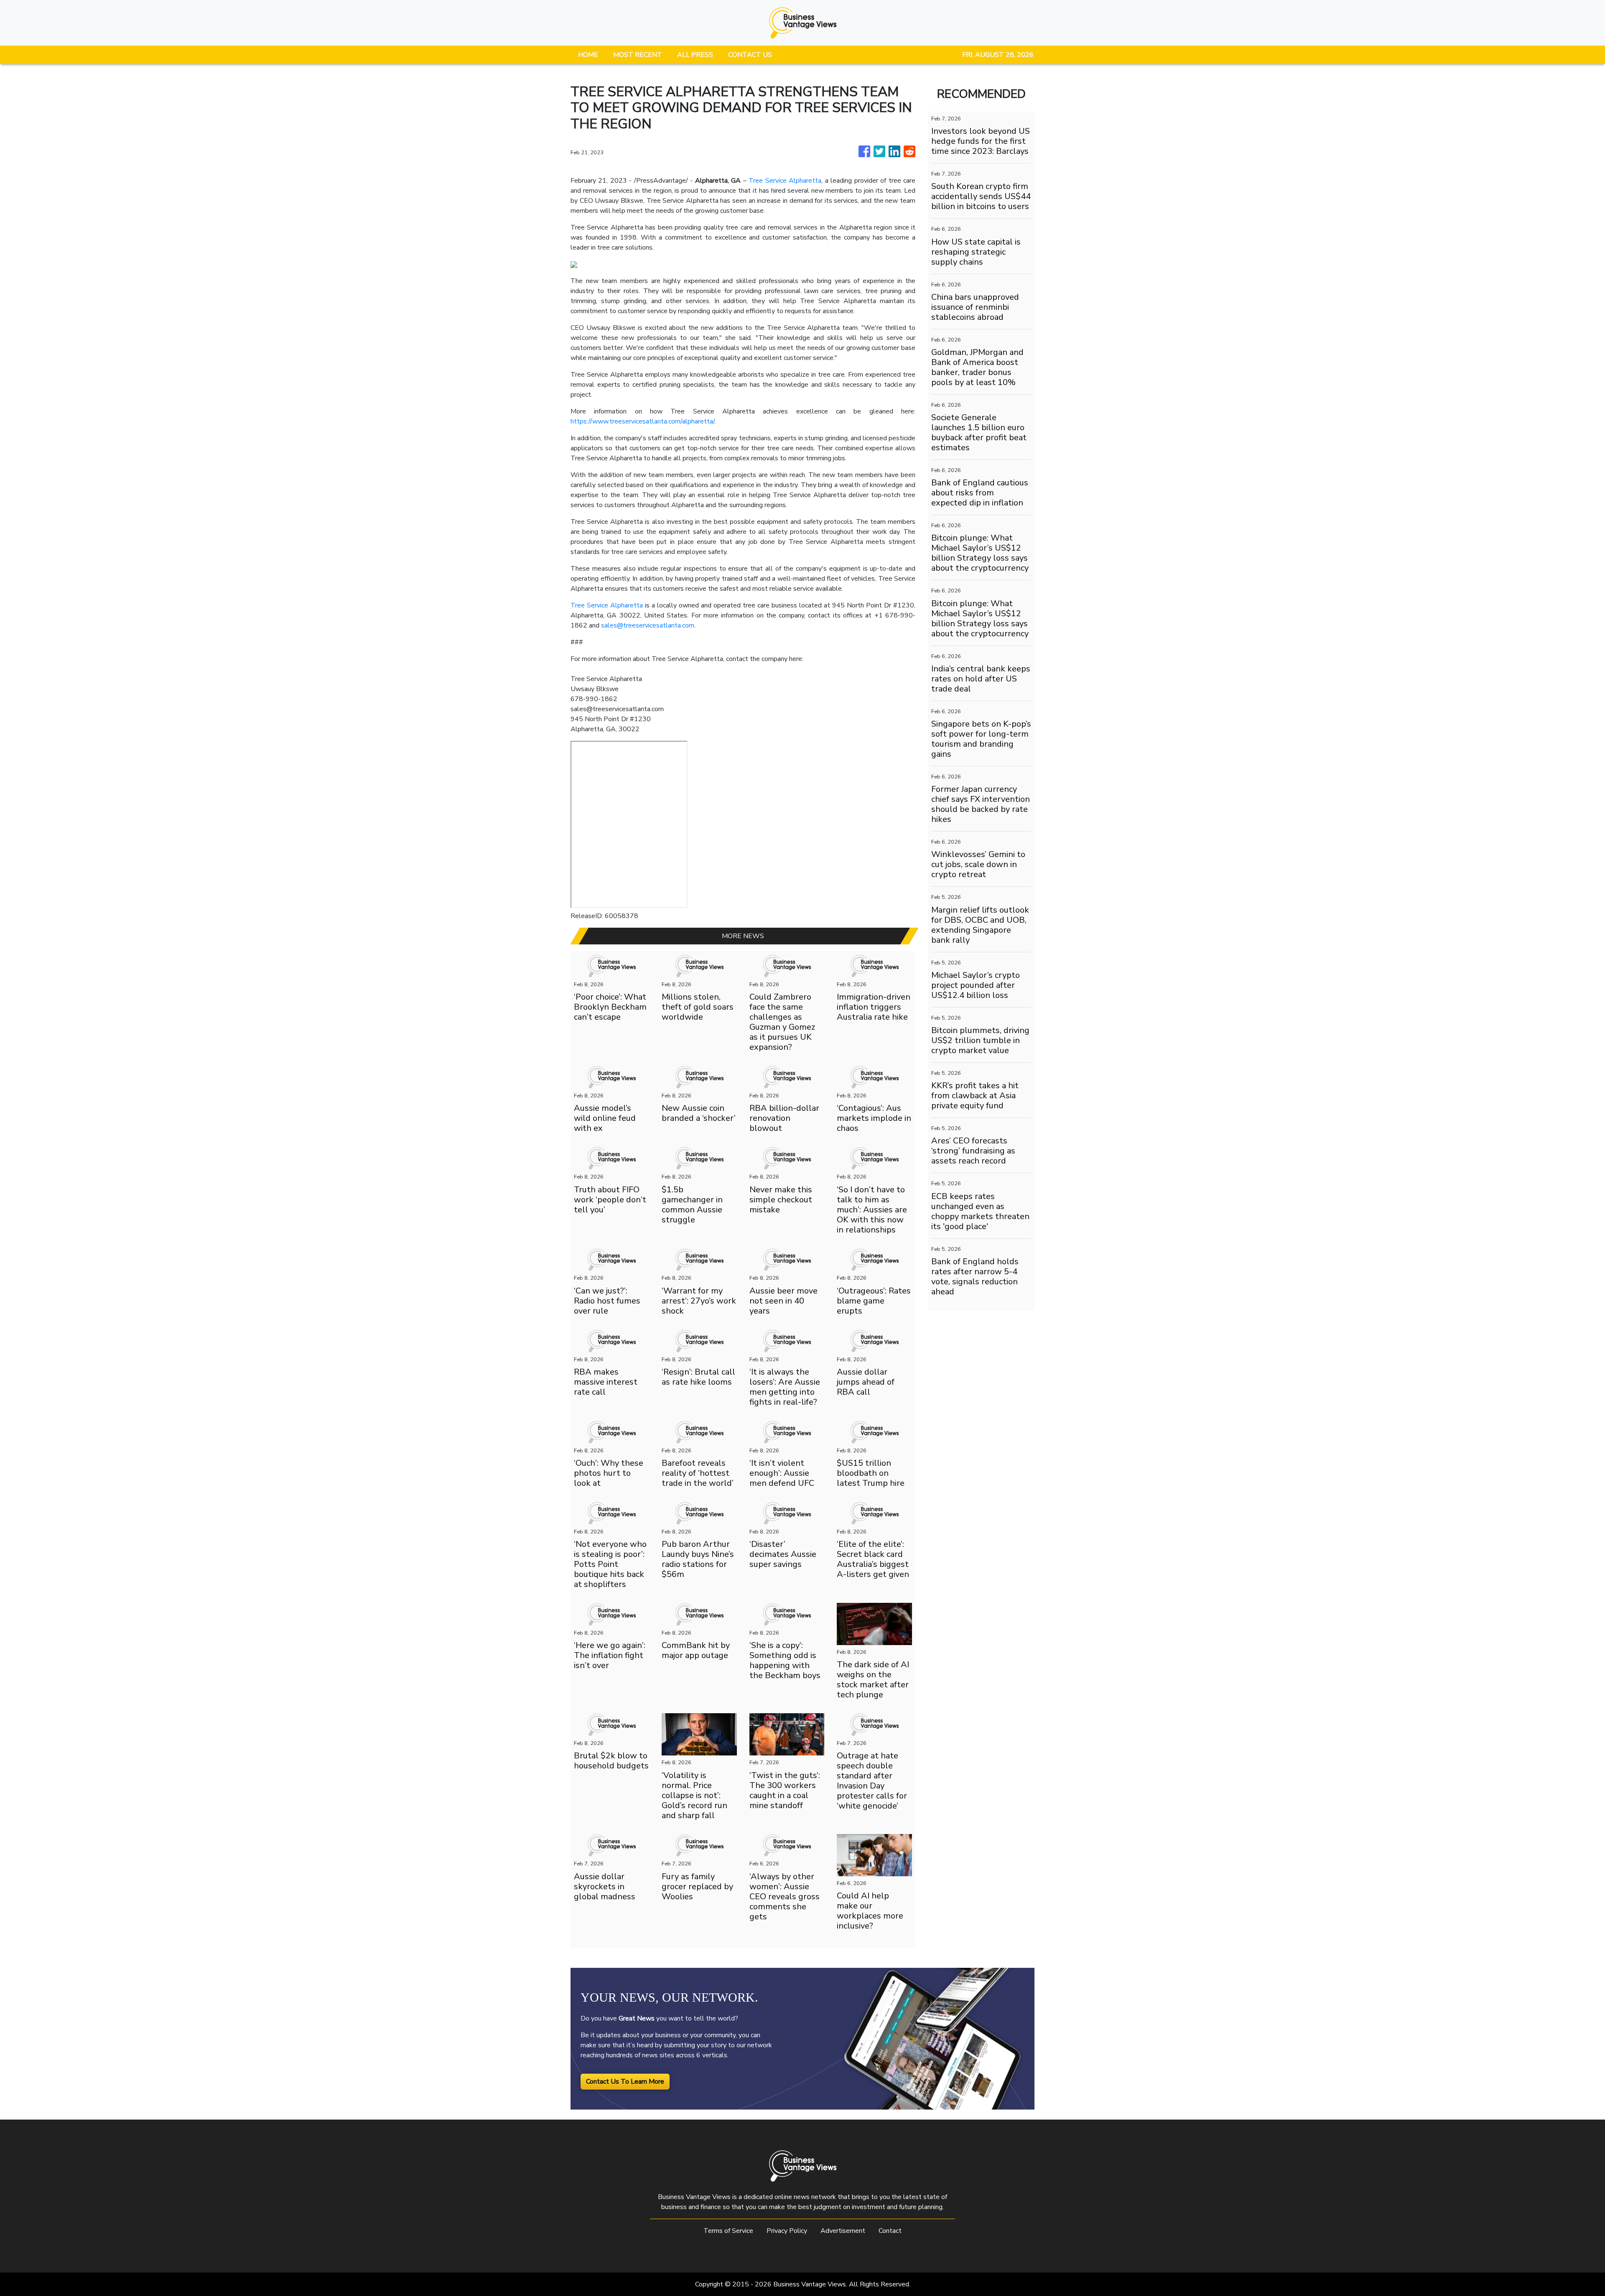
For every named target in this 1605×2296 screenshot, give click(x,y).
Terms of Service (728, 2231)
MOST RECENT (638, 55)
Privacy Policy (787, 2231)
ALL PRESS (695, 55)
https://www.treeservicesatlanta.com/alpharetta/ (642, 421)
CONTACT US (750, 55)
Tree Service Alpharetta (785, 181)
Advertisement (843, 2231)
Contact (890, 2231)
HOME (588, 55)
